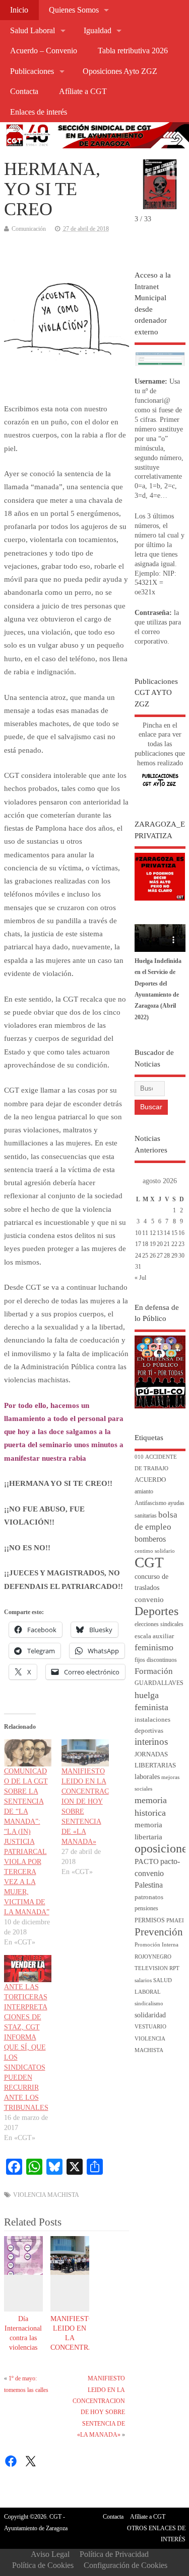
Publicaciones (32, 71)
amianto (144, 1492)
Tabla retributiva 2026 (133, 51)
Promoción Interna (156, 1945)
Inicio (19, 10)
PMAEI (175, 1921)
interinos (151, 1742)
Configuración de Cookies (125, 2565)
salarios (143, 1980)
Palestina (149, 1885)
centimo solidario (155, 1551)
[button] (173, 172)
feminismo (154, 1647)
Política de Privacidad (114, 2554)
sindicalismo (149, 2004)
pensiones (146, 1908)
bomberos (150, 1539)
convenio (149, 1600)
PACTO (147, 1861)
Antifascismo (150, 1503)
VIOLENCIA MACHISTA (46, 2195)
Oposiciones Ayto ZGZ (120, 71)
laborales (147, 1777)
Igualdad (98, 31)
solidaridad (150, 2015)
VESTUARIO (150, 2027)
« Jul (140, 1278)
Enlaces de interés (39, 112)
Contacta (24, 92)
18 (145, 1244)
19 (153, 1244)
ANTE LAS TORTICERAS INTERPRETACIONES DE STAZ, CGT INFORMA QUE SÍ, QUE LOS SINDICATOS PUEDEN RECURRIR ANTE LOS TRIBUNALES (26, 2047)
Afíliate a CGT (83, 92)
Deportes (156, 1611)
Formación (154, 1671)
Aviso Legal (50, 2554)
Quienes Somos (74, 10)
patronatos (149, 1897)
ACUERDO (150, 1480)
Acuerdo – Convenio (44, 51)
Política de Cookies (43, 2565)
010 (139, 1457)
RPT (174, 1968)
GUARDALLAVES (159, 1683)
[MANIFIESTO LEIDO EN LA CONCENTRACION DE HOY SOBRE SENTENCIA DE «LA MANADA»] (85, 1753)
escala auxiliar (154, 1636)
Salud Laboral (33, 31)
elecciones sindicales (159, 1624)
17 (138, 1244)
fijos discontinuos (156, 1660)
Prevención (159, 1932)
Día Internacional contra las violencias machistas (23, 2338)
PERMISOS (150, 1921)
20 (160, 1244)
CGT (149, 1562)
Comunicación (29, 229)
